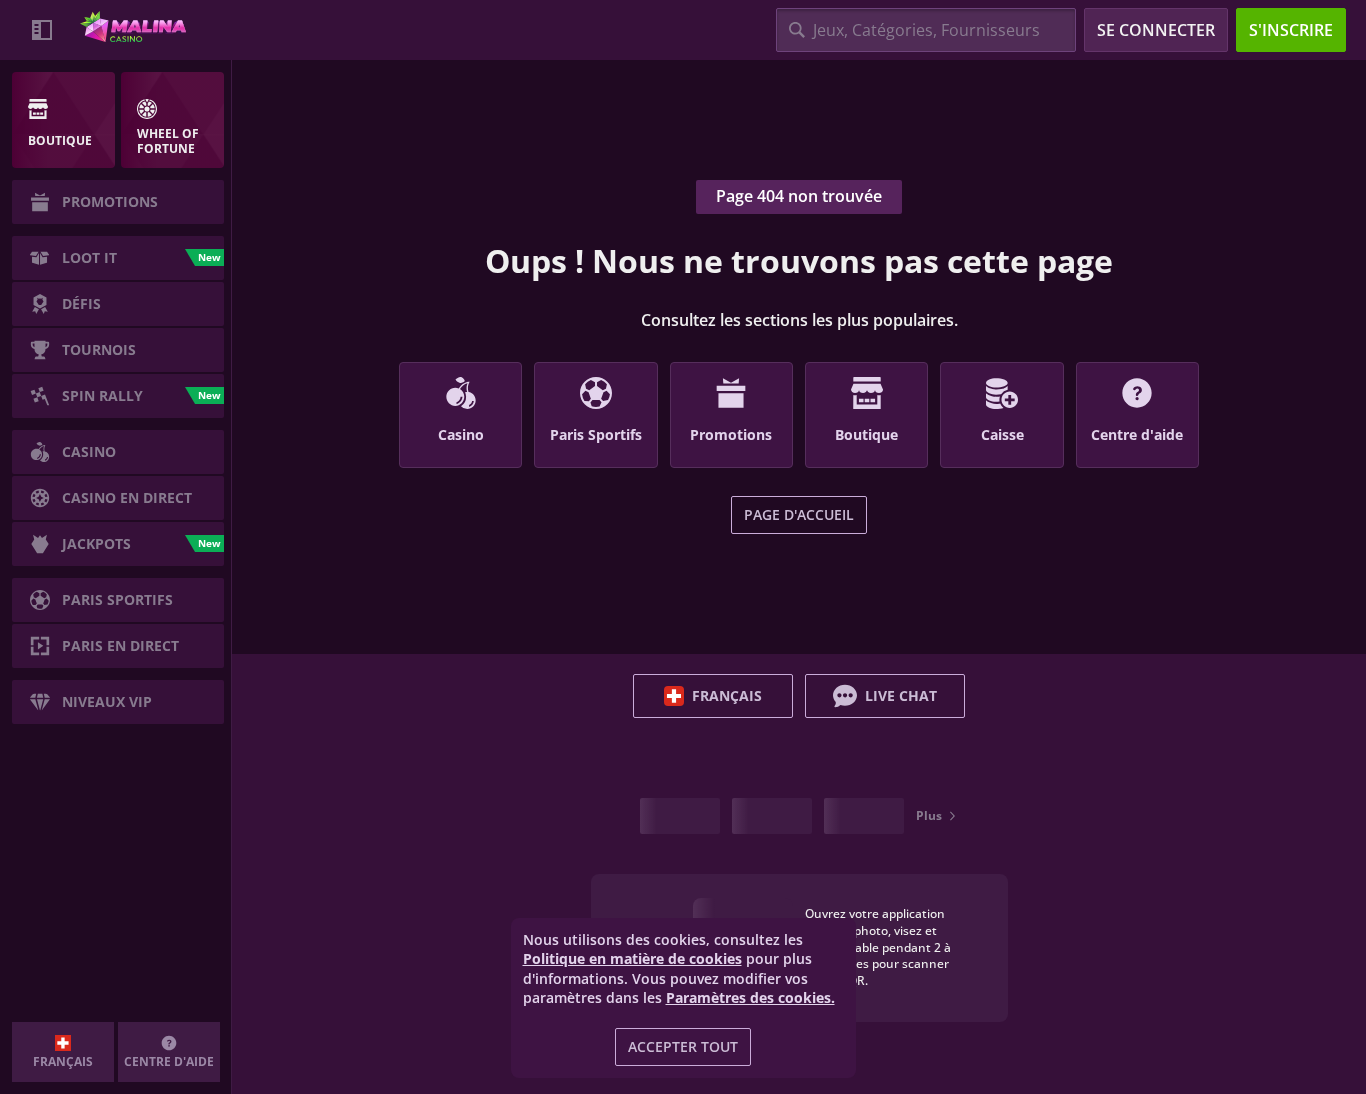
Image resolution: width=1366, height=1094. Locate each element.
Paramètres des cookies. (750, 998)
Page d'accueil (799, 514)
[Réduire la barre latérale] (42, 30)
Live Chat (901, 695)
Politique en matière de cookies (632, 958)
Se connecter (1156, 30)
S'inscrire (1291, 30)
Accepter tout (683, 1046)
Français (727, 695)
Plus (929, 815)
